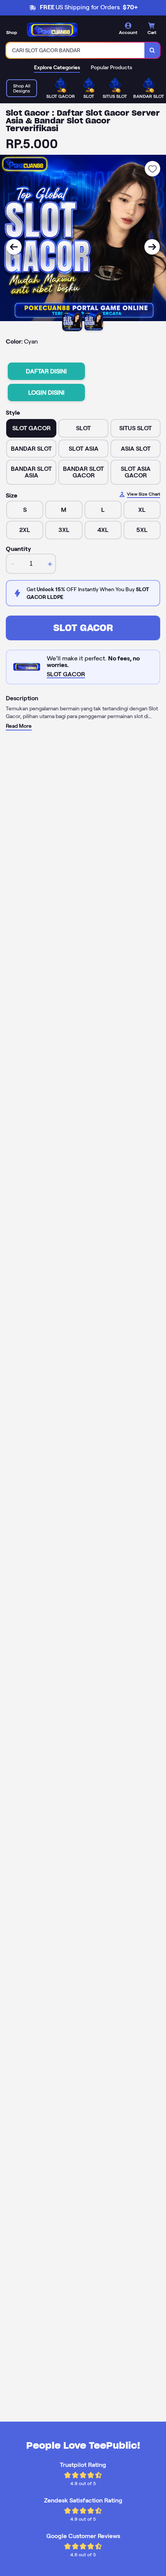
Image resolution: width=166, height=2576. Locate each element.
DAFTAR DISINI (46, 371)
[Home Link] (52, 30)
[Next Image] (152, 247)
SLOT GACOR (83, 628)
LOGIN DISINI (46, 393)
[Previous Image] (14, 247)
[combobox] (75, 50)
